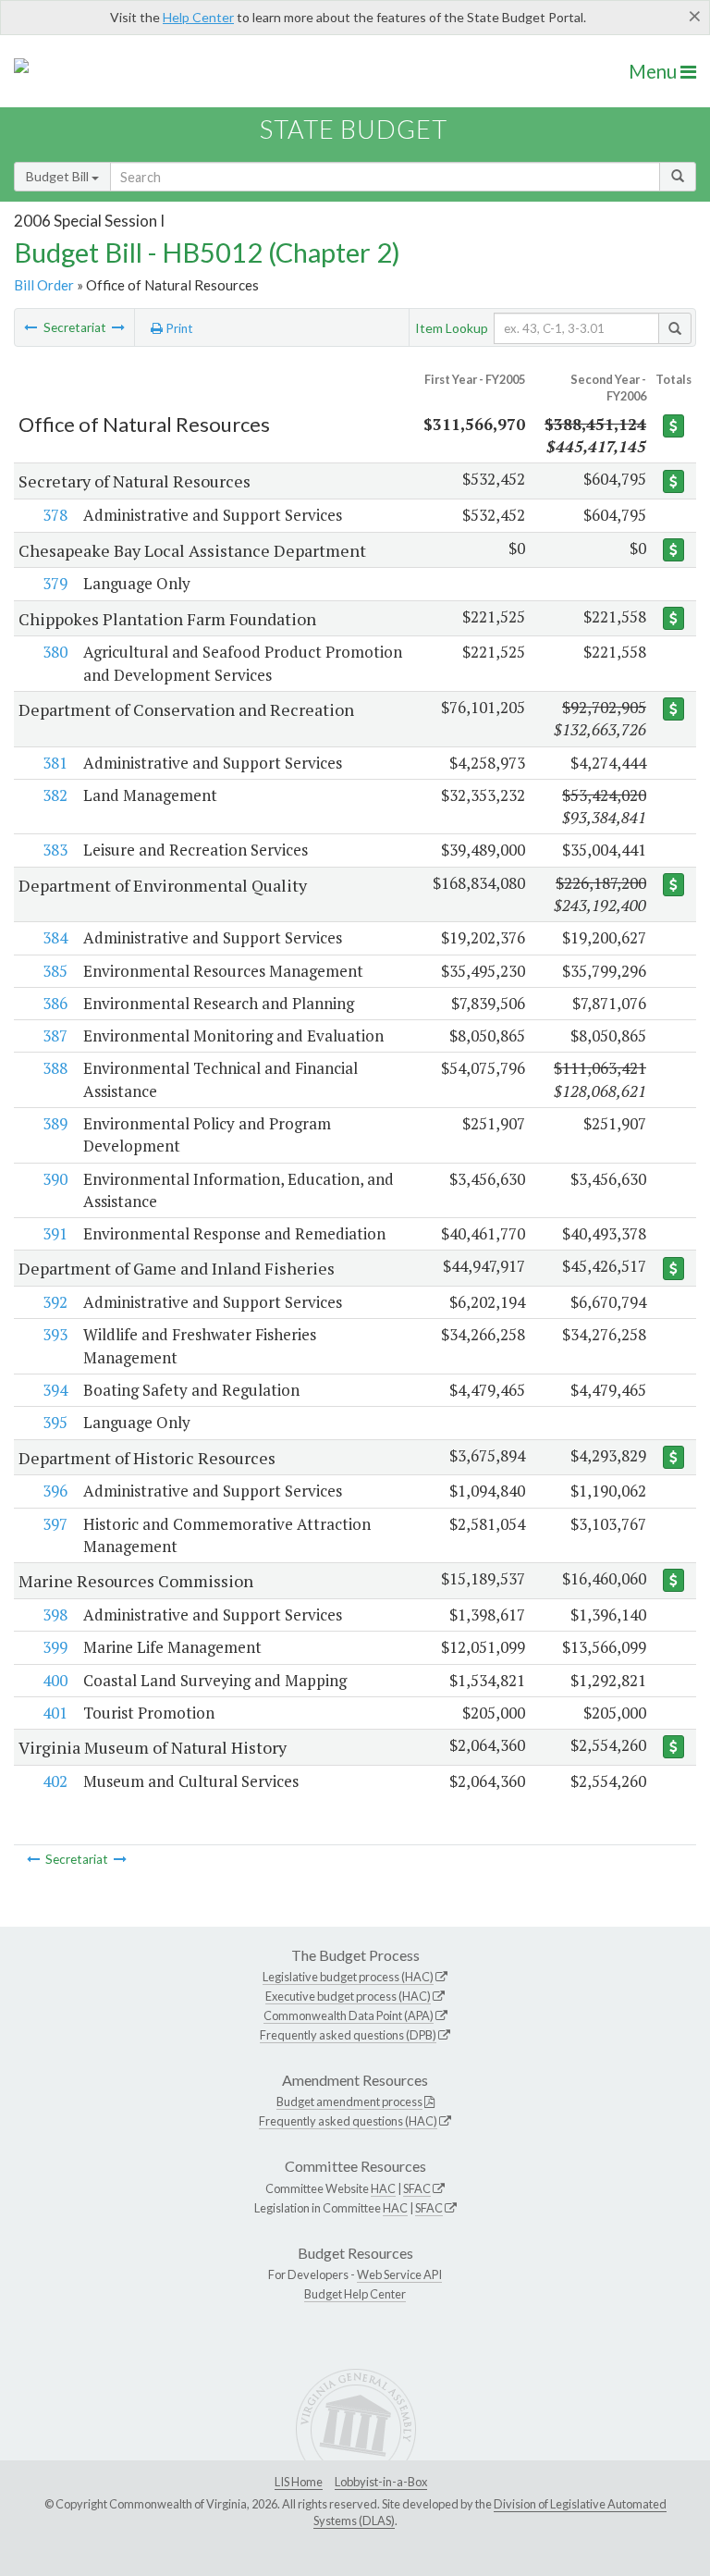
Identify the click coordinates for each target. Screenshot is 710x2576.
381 (55, 763)
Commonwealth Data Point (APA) (349, 2015)
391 (55, 1233)
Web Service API (399, 2274)
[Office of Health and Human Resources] (31, 327)
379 (55, 583)
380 (55, 652)
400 (55, 1680)
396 (55, 1491)
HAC (383, 2188)
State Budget (354, 129)
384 (55, 937)
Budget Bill (59, 176)
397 (55, 1524)
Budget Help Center (355, 2294)
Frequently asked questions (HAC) (348, 2121)
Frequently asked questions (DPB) (348, 2035)
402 (55, 1781)
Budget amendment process (349, 2101)
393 (55, 1334)
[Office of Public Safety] (118, 327)
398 (55, 1615)
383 (55, 850)
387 (55, 1035)
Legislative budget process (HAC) (348, 1977)
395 (55, 1422)
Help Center (198, 17)
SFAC (417, 2188)
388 (55, 1068)
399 (55, 1647)
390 (55, 1179)
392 (55, 1302)
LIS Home (299, 2482)
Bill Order (44, 285)
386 (55, 1003)
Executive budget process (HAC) (348, 1996)
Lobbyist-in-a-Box (381, 2482)
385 (55, 971)
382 (55, 795)
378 (55, 515)
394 (55, 1390)
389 (55, 1123)
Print (178, 328)
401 (55, 1713)
